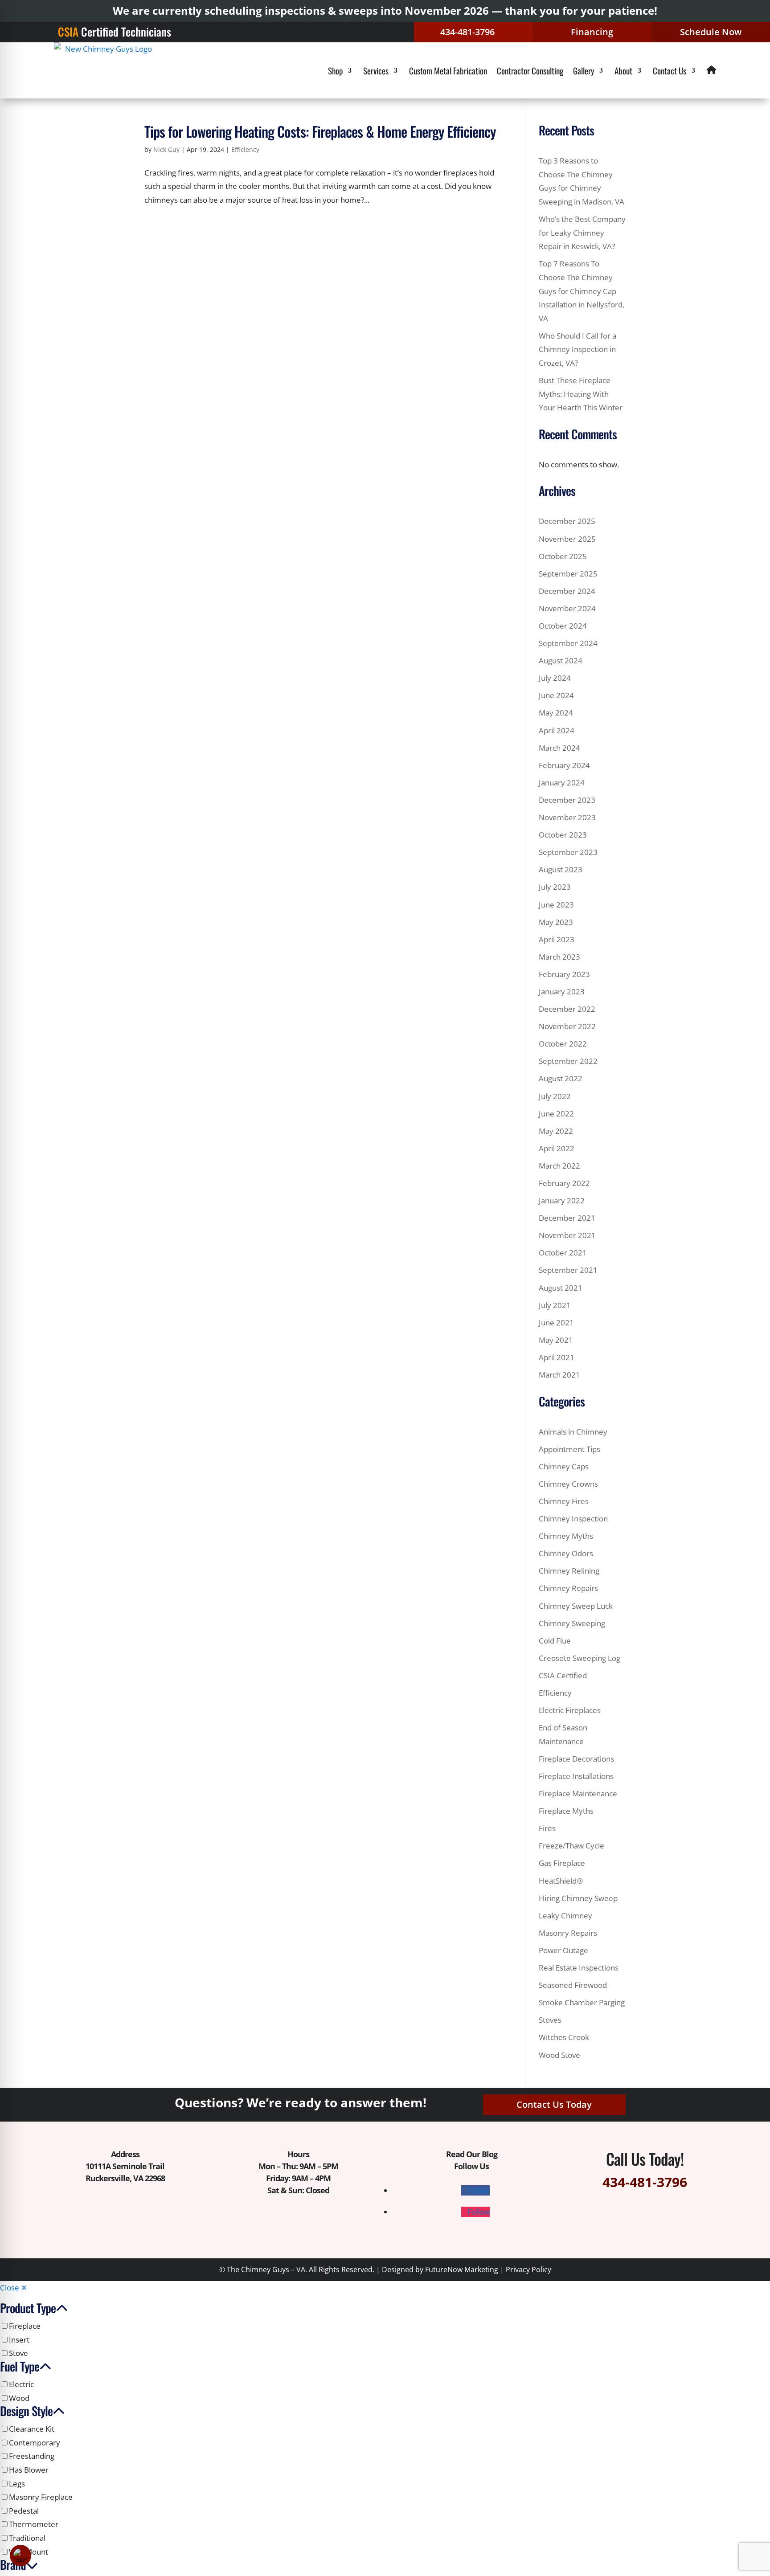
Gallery (584, 70)
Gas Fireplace (562, 1863)
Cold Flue (555, 1641)
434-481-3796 (467, 32)
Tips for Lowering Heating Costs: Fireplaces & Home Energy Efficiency (320, 131)
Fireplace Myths (566, 1811)
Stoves (550, 2020)
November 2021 (567, 1235)
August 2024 (561, 660)
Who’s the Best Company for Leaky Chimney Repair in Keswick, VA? (582, 233)
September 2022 (568, 1061)
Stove (18, 2353)
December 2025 (567, 521)
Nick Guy (166, 149)
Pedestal (24, 2511)
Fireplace (25, 2326)
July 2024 (555, 678)
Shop (335, 70)
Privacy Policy (528, 2269)
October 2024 (563, 626)
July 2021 (555, 1305)
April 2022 (557, 1148)
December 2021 (567, 1218)
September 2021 (568, 1270)
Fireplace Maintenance (578, 1793)
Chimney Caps (564, 1466)
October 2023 (563, 835)
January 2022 (562, 1200)
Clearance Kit (32, 2429)
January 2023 (562, 992)
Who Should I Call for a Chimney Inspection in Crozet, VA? (577, 349)
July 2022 (555, 1096)
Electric (21, 2384)
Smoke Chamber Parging (582, 2002)
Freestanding (32, 2456)
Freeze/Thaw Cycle (571, 1846)
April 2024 (557, 730)
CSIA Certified (563, 1675)
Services (376, 70)
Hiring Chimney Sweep (578, 1898)
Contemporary (35, 2443)
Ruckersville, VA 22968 (125, 2178)
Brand (13, 2566)
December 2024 (567, 591)
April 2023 (557, 939)
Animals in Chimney (573, 1432)
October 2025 (563, 556)
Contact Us (670, 70)
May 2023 (556, 922)
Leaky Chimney (565, 1916)
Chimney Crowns (568, 1484)
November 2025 (567, 539)
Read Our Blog (472, 2154)
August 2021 (561, 1288)
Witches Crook (564, 2037)
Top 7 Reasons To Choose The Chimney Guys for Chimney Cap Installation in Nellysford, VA (582, 291)
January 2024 (562, 783)
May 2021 (556, 1340)
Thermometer (34, 2524)
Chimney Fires (564, 1501)
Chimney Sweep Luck (576, 1606)
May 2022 (556, 1131)
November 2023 (567, 817)
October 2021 (563, 1253)
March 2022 (559, 1166)
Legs (17, 2484)
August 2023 (561, 869)
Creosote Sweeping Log (580, 1658)
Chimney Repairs (568, 1588)
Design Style (26, 2412)
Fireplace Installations (576, 1776)
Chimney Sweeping (572, 1623)
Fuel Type (20, 2368)
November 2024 (567, 608)
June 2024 (556, 695)
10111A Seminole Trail (125, 2166)
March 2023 (559, 957)
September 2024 (568, 643)
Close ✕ (14, 2288)
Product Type (28, 2309)
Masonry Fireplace (41, 2497)
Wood (19, 2398)
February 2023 (564, 974)
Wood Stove (559, 2055)
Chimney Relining (569, 1571)
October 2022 (563, 1044)
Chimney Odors (566, 1553)
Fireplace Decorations (576, 1759)
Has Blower (29, 2470)
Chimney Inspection (573, 1519)
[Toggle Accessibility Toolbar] (20, 2556)
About (623, 70)
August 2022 (561, 1078)
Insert (19, 2340)
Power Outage (563, 1950)
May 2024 (556, 713)
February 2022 (564, 1183)
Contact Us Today (554, 2104)
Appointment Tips (569, 1449)
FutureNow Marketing (462, 2269)
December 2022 (567, 1009)
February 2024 (564, 765)
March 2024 (559, 748)
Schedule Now (711, 32)
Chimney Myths (566, 1536)
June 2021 (556, 1323)
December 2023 (567, 800)
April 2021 (557, 1357)
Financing (592, 32)
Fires (547, 1828)
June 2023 (556, 905)
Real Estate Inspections (579, 1968)
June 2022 (556, 1114)
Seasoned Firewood (573, 1985)
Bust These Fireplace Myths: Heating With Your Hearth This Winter (581, 394)
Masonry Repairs (568, 1933)
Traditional (27, 2538)
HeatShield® (561, 1881)
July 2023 (555, 887)
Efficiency (245, 149)
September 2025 (568, 574)
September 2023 (568, 852)
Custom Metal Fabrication (448, 70)
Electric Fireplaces (570, 1710)
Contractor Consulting (530, 70)
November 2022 (567, 1026)
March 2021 (559, 1375)
